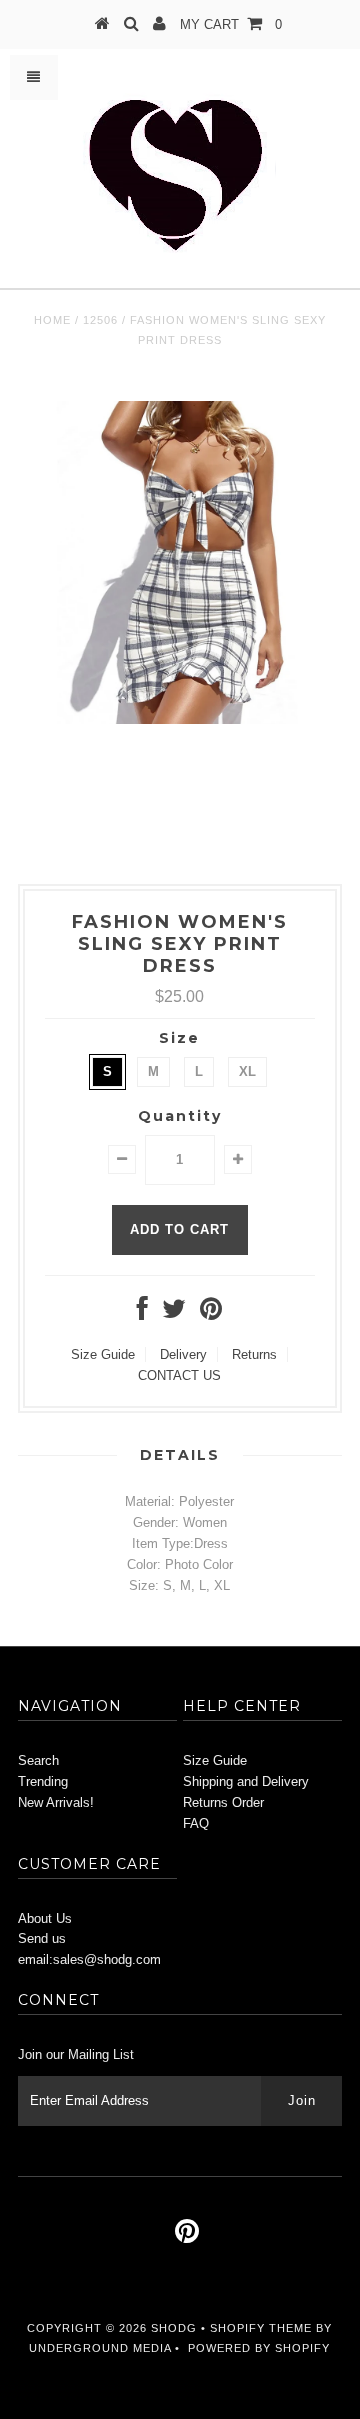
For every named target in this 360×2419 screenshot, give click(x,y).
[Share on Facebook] (142, 1313)
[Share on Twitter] (174, 1313)
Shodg (174, 2328)
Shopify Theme (261, 2328)
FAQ (196, 1823)
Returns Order (223, 1802)
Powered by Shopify (259, 2348)
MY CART (231, 24)
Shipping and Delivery (246, 1781)
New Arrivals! (56, 1802)
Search (38, 1760)
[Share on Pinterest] (211, 1313)
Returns (254, 1354)
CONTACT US (179, 1375)
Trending (43, 1781)
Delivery (183, 1354)
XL (247, 1071)
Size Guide (103, 1354)
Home (52, 320)
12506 (100, 320)
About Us (45, 1918)
